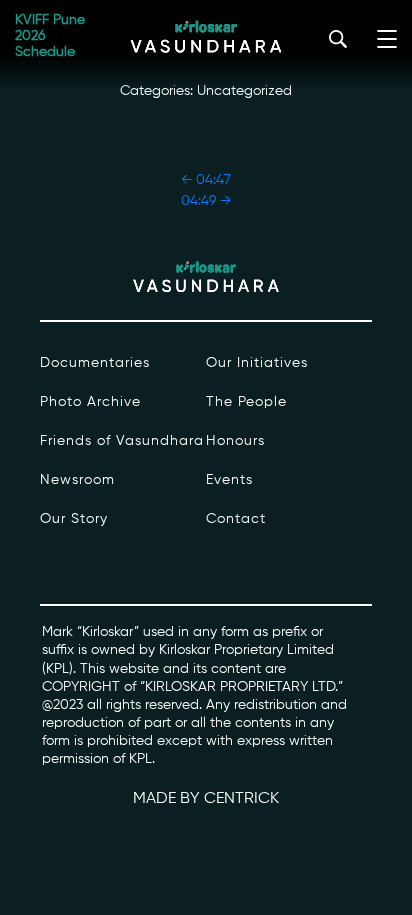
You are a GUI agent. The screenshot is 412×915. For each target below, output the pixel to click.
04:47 (206, 180)
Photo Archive (90, 402)
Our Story (74, 519)
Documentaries (95, 363)
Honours (235, 441)
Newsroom (77, 480)
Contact (236, 519)
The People (246, 402)
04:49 (206, 201)
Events (229, 480)
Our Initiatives (257, 363)
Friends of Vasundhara (122, 441)
